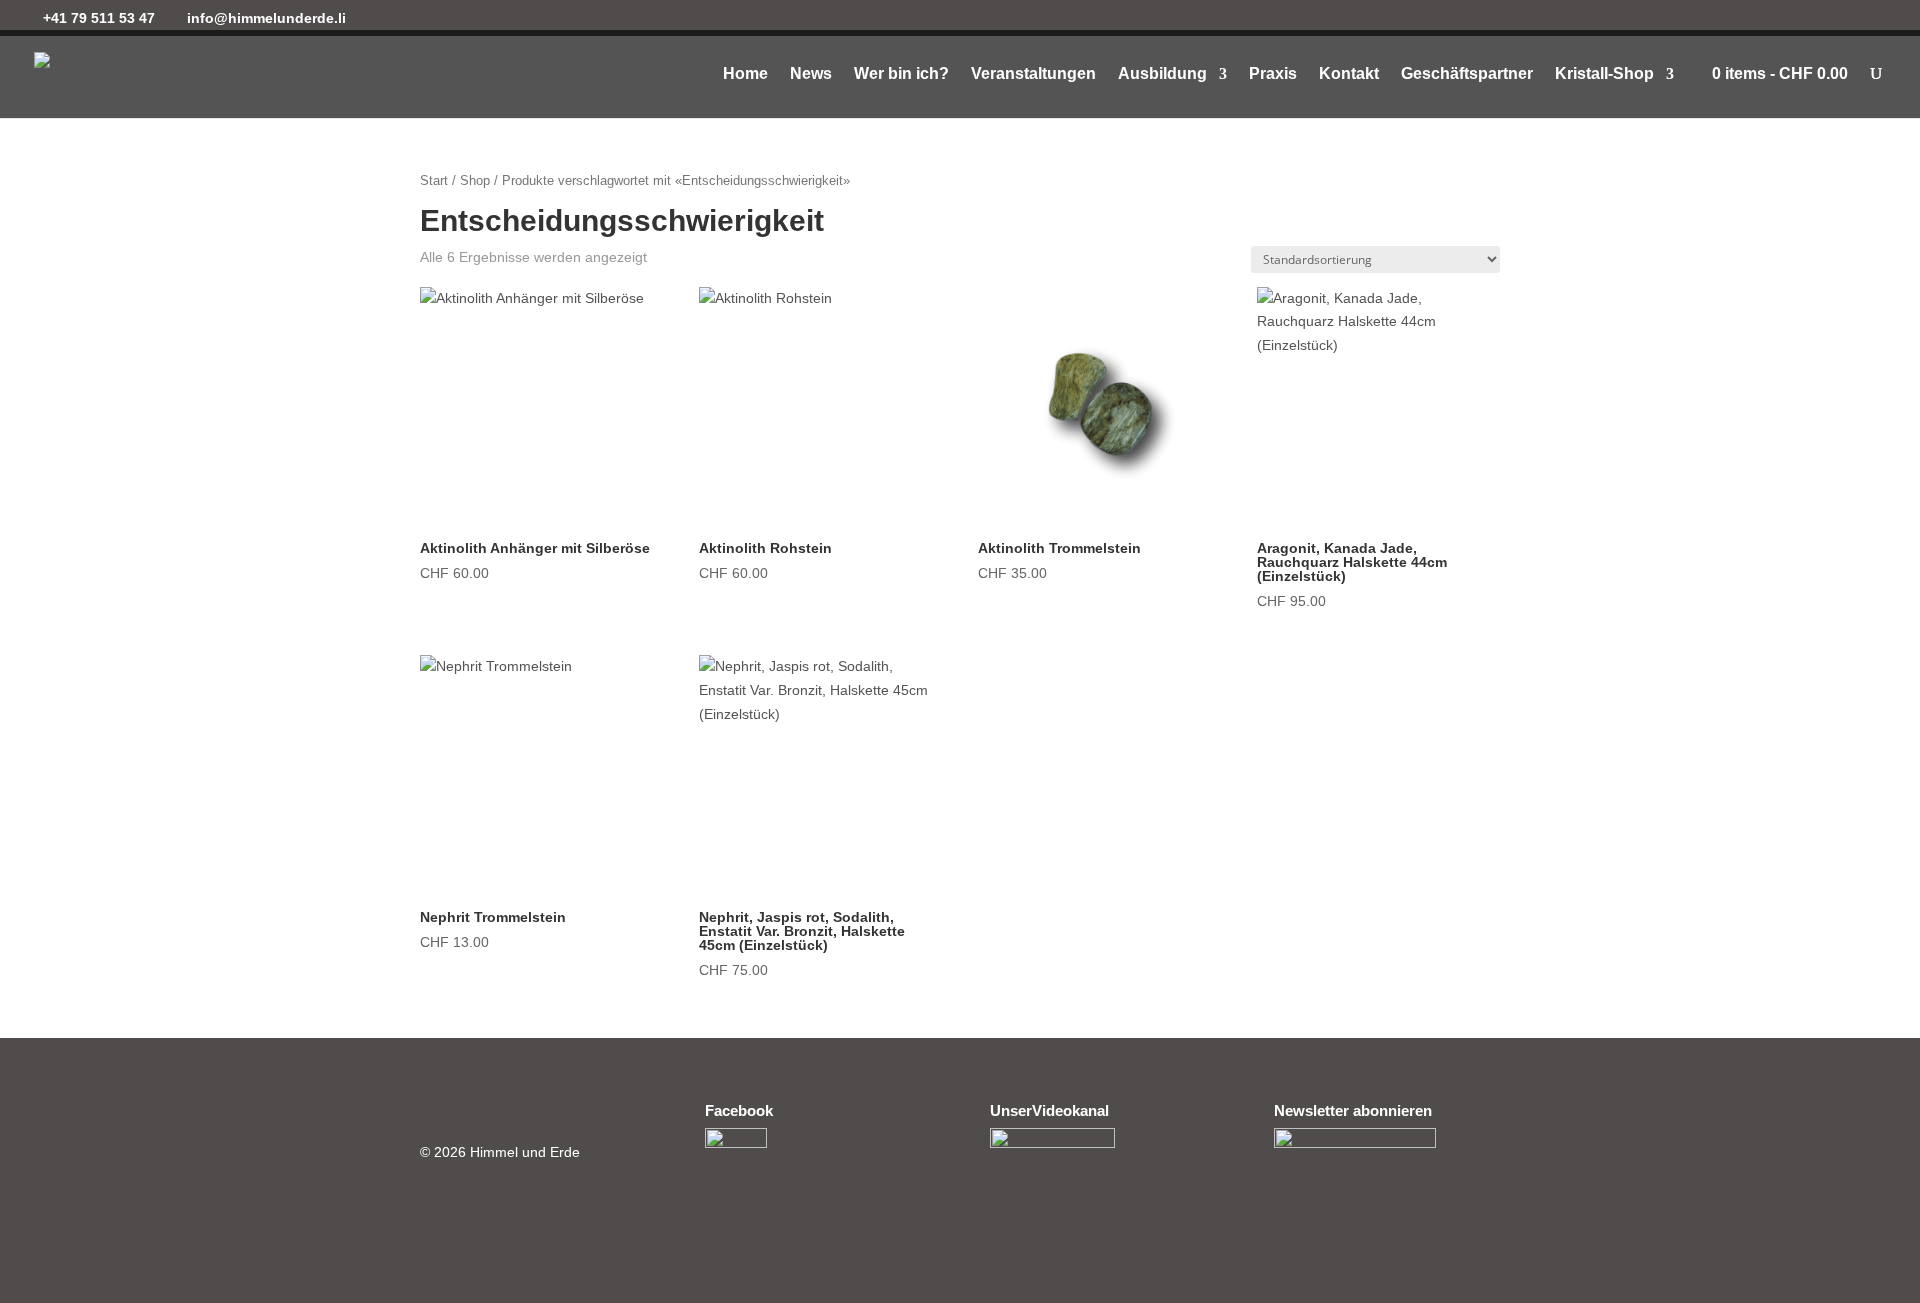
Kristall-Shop (1604, 74)
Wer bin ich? (901, 74)
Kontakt (1349, 74)
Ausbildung (1162, 74)
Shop (475, 180)
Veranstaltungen (1033, 74)
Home (745, 74)
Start (434, 180)
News (811, 74)
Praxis (1273, 74)
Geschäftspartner (1467, 74)
